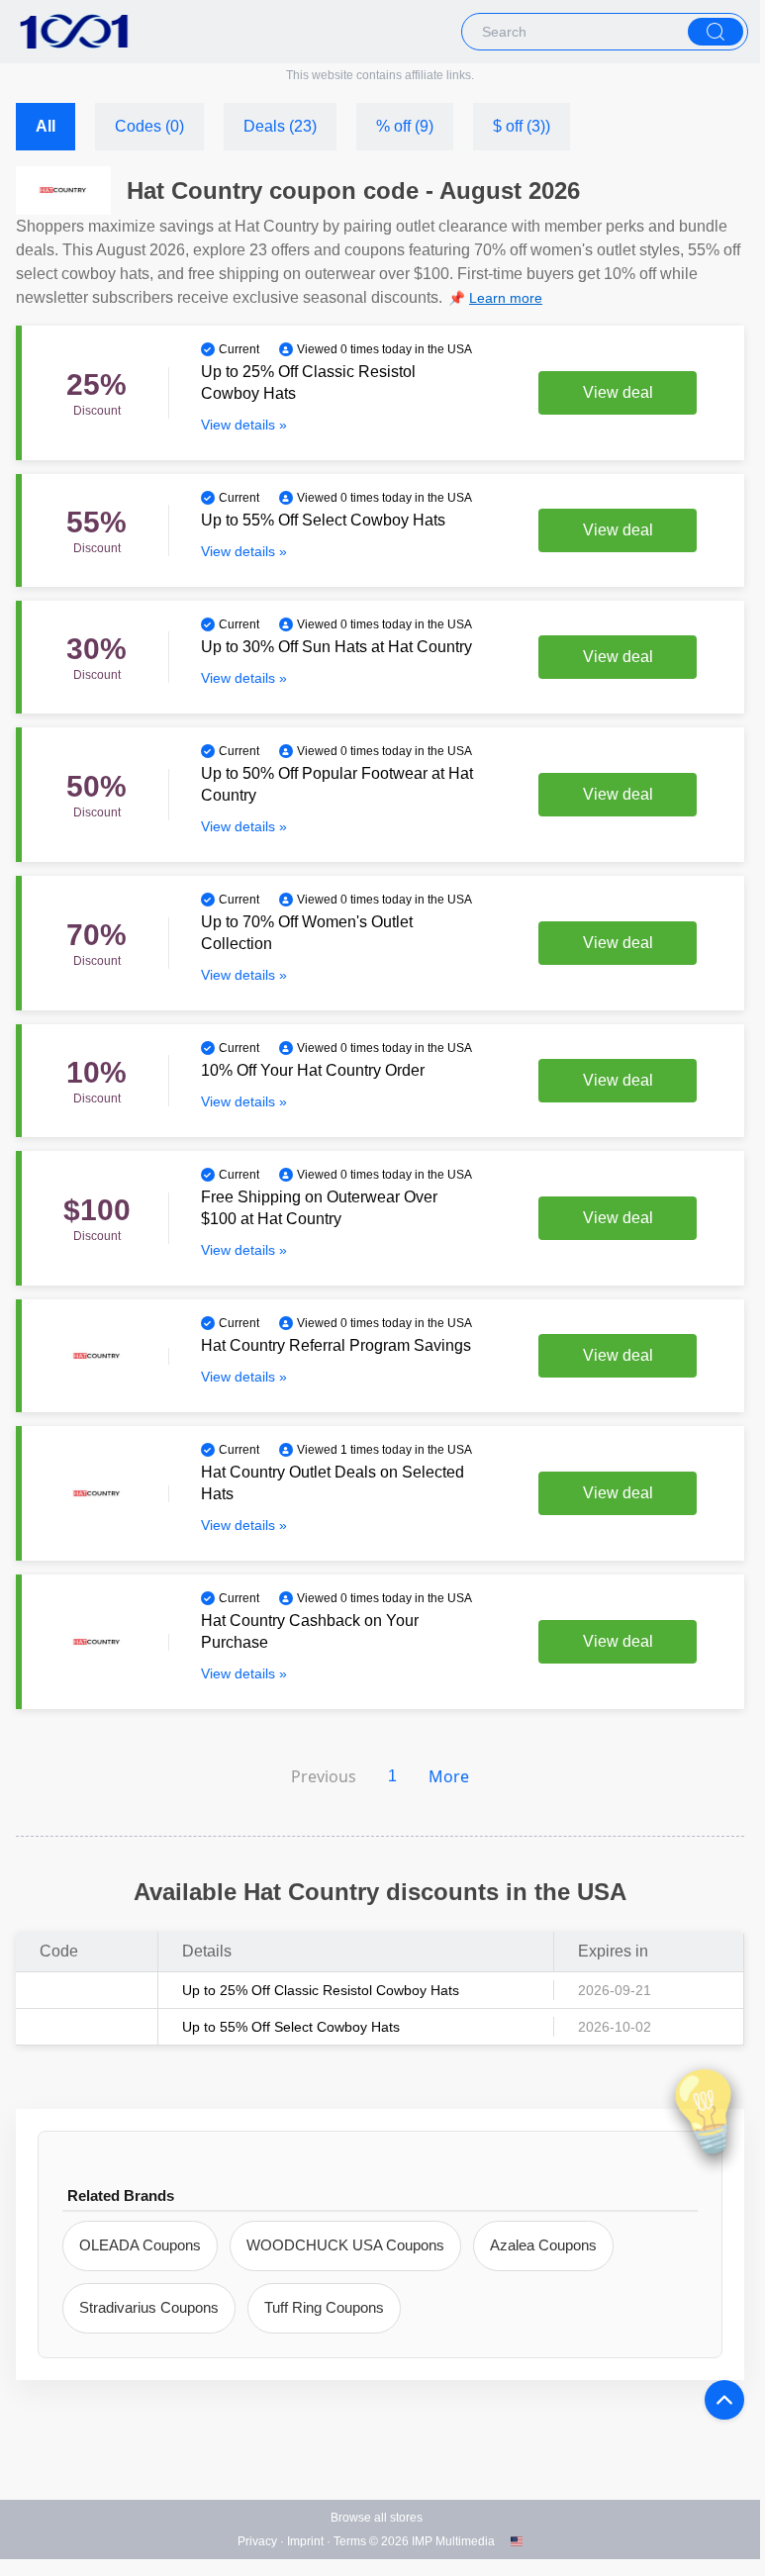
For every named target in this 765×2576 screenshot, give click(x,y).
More (449, 1776)
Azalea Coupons (543, 2245)
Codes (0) (149, 126)
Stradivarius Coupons (149, 2307)
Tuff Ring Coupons (324, 2307)
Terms (350, 2541)
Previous (324, 1776)
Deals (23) (280, 126)
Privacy (257, 2541)
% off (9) (405, 126)
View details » (244, 425)
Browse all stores (377, 2518)
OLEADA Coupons (140, 2245)
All (46, 126)
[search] (716, 32)
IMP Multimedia (453, 2541)
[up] (724, 2400)
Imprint (305, 2541)
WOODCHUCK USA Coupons (345, 2245)
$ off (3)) (522, 126)
